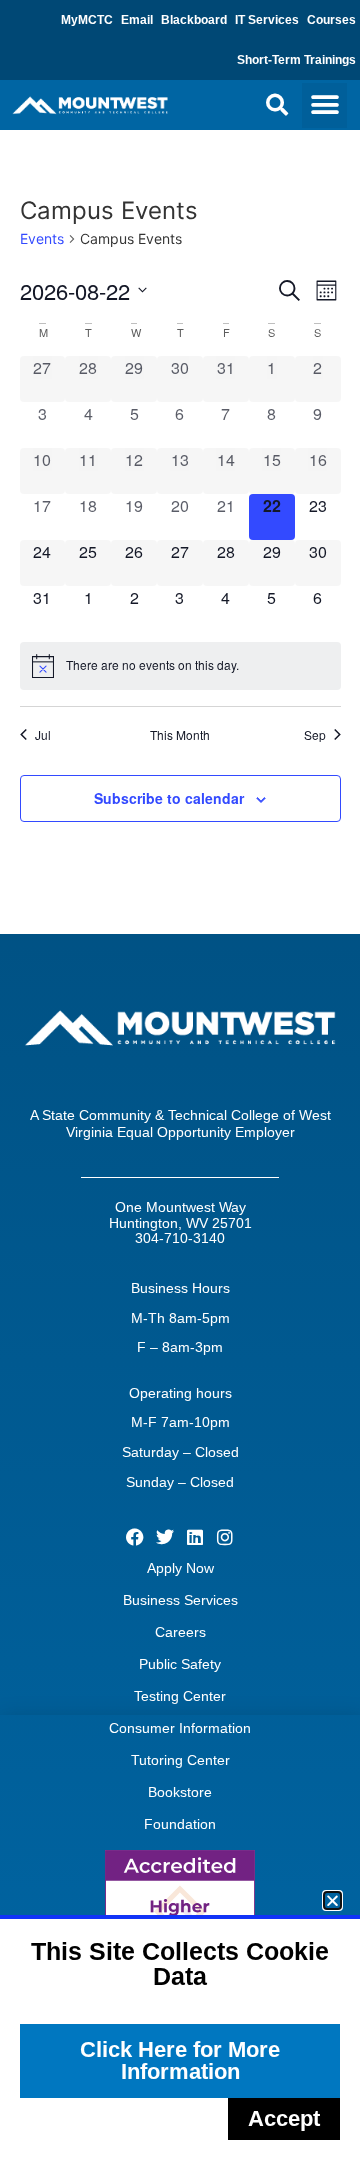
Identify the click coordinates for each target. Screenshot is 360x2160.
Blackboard (194, 20)
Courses (331, 20)
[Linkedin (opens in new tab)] (195, 1537)
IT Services (267, 20)
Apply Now (180, 1568)
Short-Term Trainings (296, 60)
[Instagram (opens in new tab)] (225, 1537)
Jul (43, 735)
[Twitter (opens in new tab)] (164, 1537)
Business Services (180, 1600)
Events (42, 238)
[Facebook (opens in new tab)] (134, 1537)
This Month (180, 735)
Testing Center (180, 1696)
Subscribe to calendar (169, 798)
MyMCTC (87, 20)
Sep (315, 735)
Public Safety (180, 1664)
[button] (277, 105)
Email (137, 20)
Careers (180, 1632)
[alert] (180, 666)
